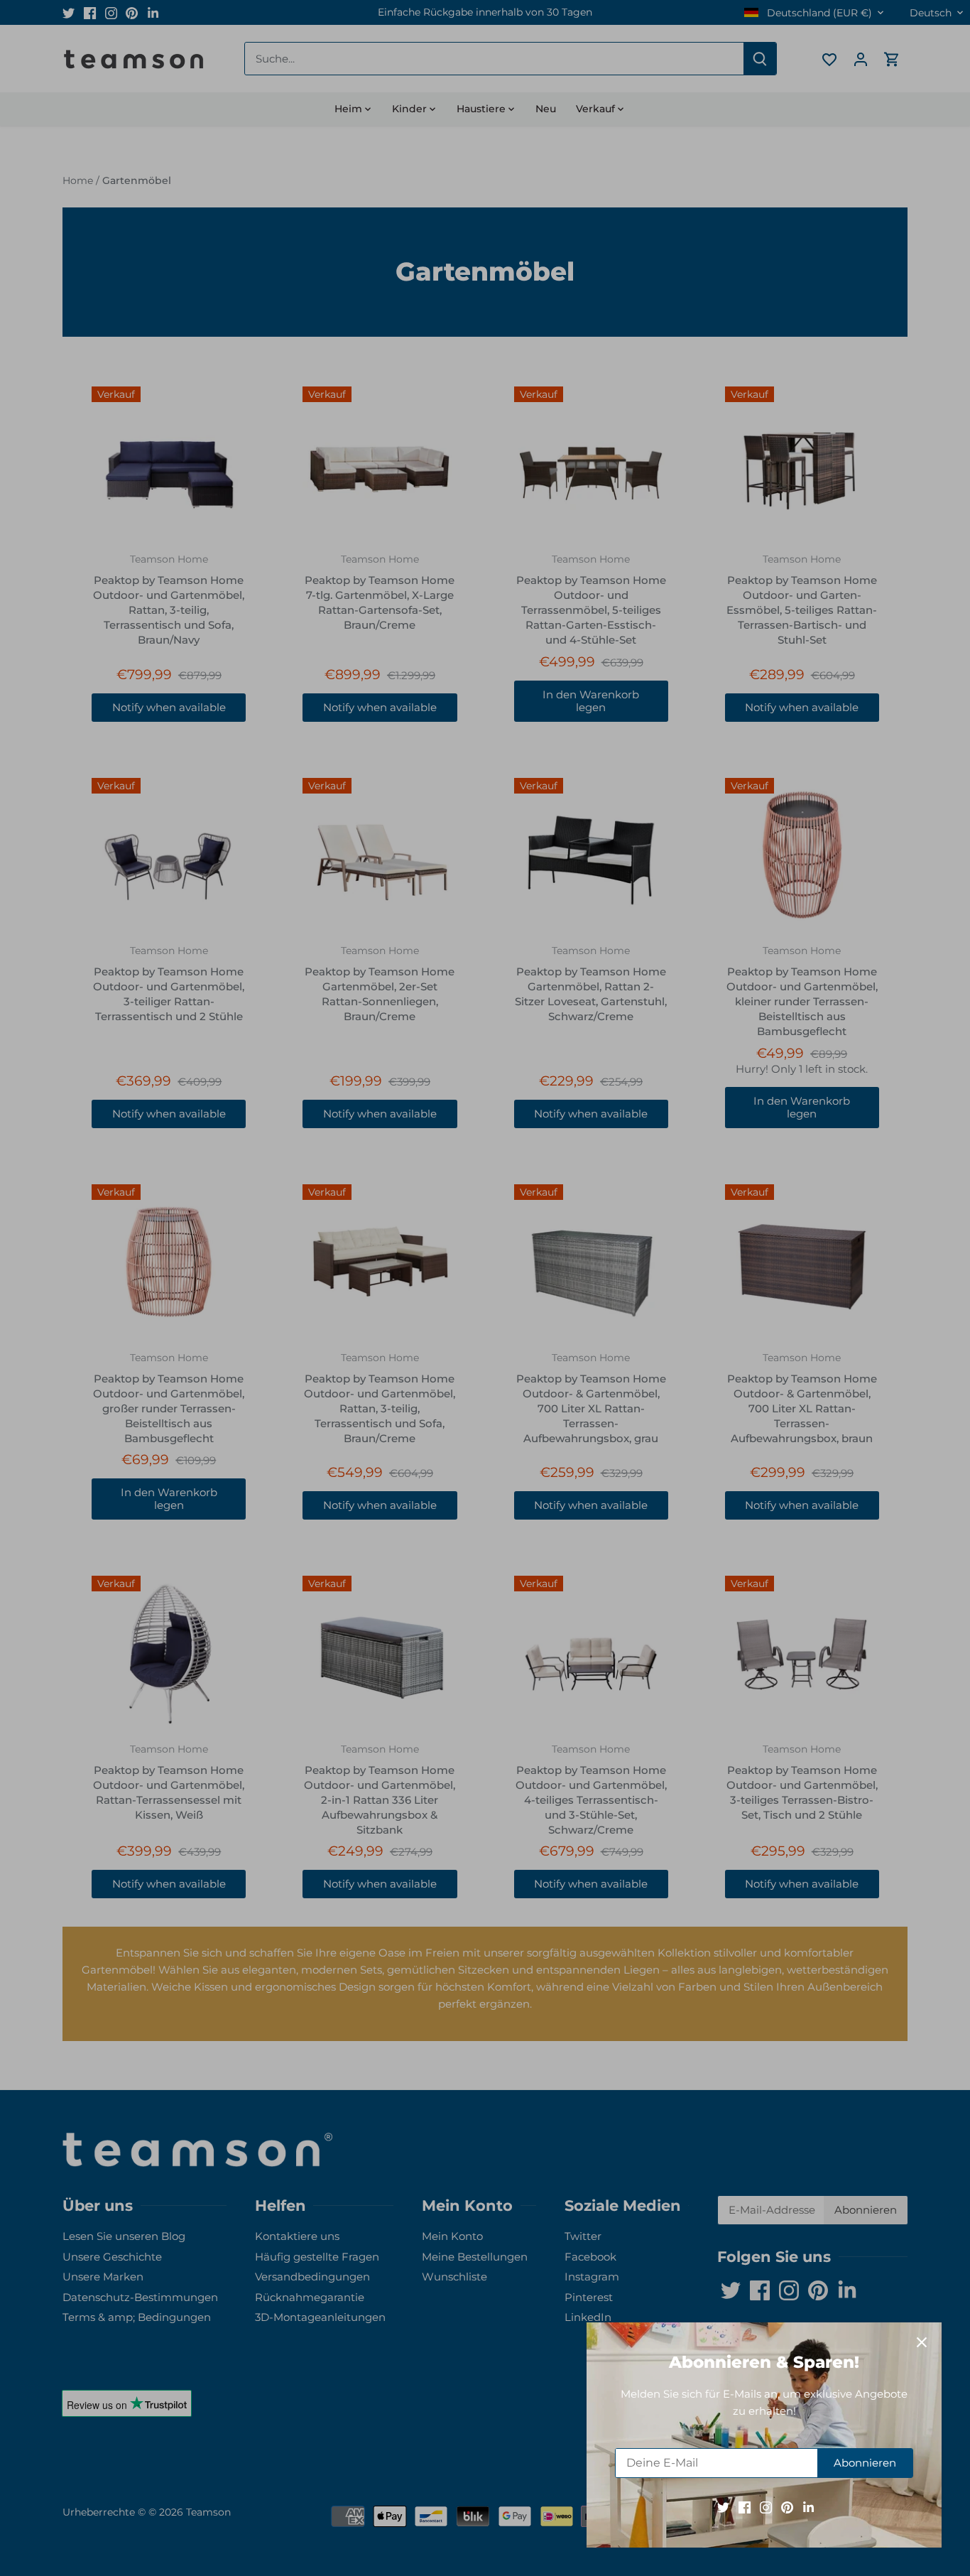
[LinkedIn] (808, 2507)
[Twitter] (723, 2507)
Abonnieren (865, 2463)
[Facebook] (745, 2507)
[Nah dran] (922, 2342)
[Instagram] (766, 2507)
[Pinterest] (787, 2507)
